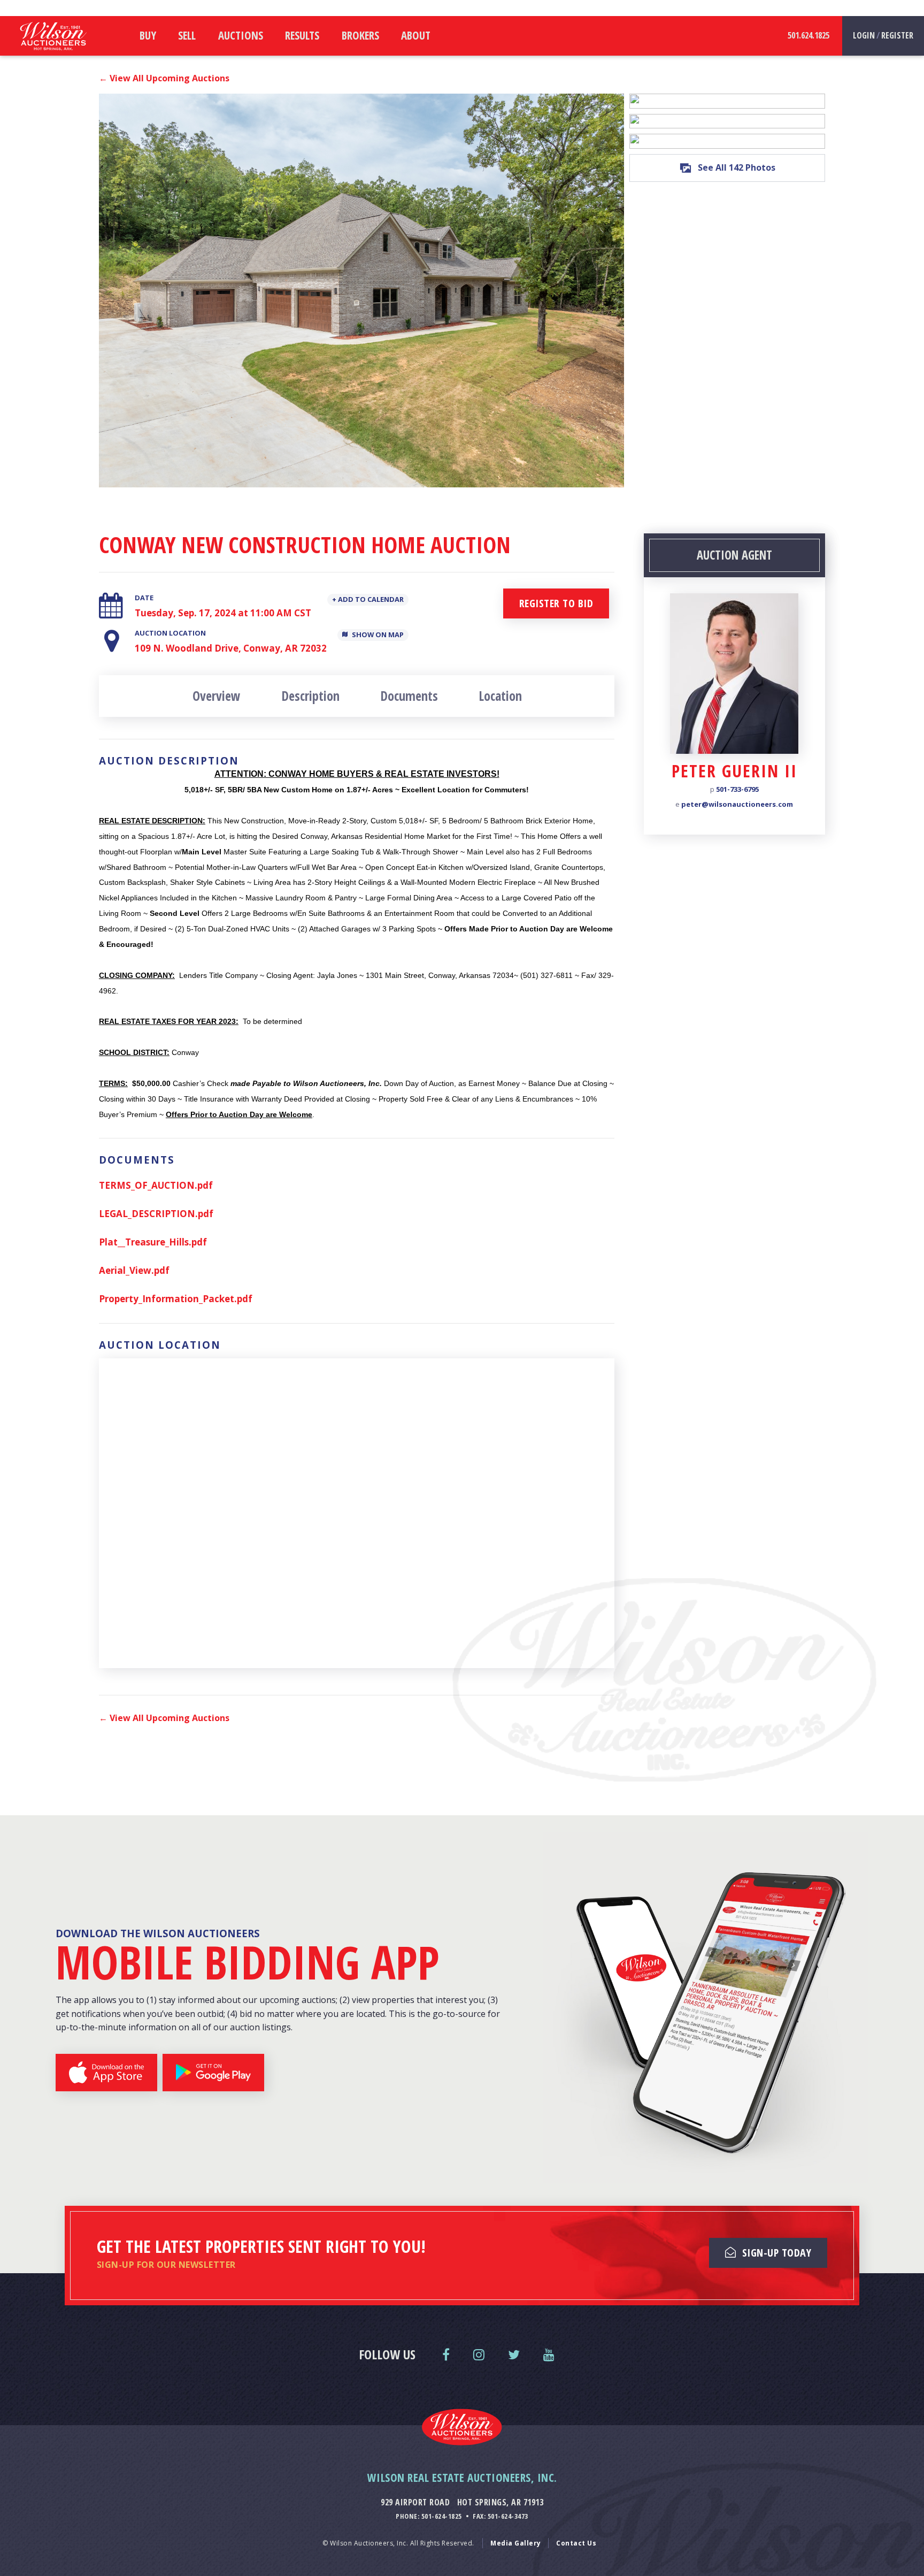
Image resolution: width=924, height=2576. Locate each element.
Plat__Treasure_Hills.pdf (153, 1242)
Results (302, 35)
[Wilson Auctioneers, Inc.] (53, 53)
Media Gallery (516, 2543)
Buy (148, 35)
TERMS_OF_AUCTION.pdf (156, 1185)
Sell (187, 35)
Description (310, 696)
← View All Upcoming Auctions (164, 78)
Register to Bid (556, 603)
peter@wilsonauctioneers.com (737, 805)
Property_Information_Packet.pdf (176, 1299)
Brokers (360, 35)
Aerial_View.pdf (134, 1270)
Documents (409, 696)
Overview (216, 696)
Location (500, 696)
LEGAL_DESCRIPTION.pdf (156, 1214)
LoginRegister (883, 35)
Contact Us (576, 2543)
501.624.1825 (808, 35)
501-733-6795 (737, 790)
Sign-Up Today (775, 2253)
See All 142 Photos (737, 167)
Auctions (241, 35)
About (416, 35)
